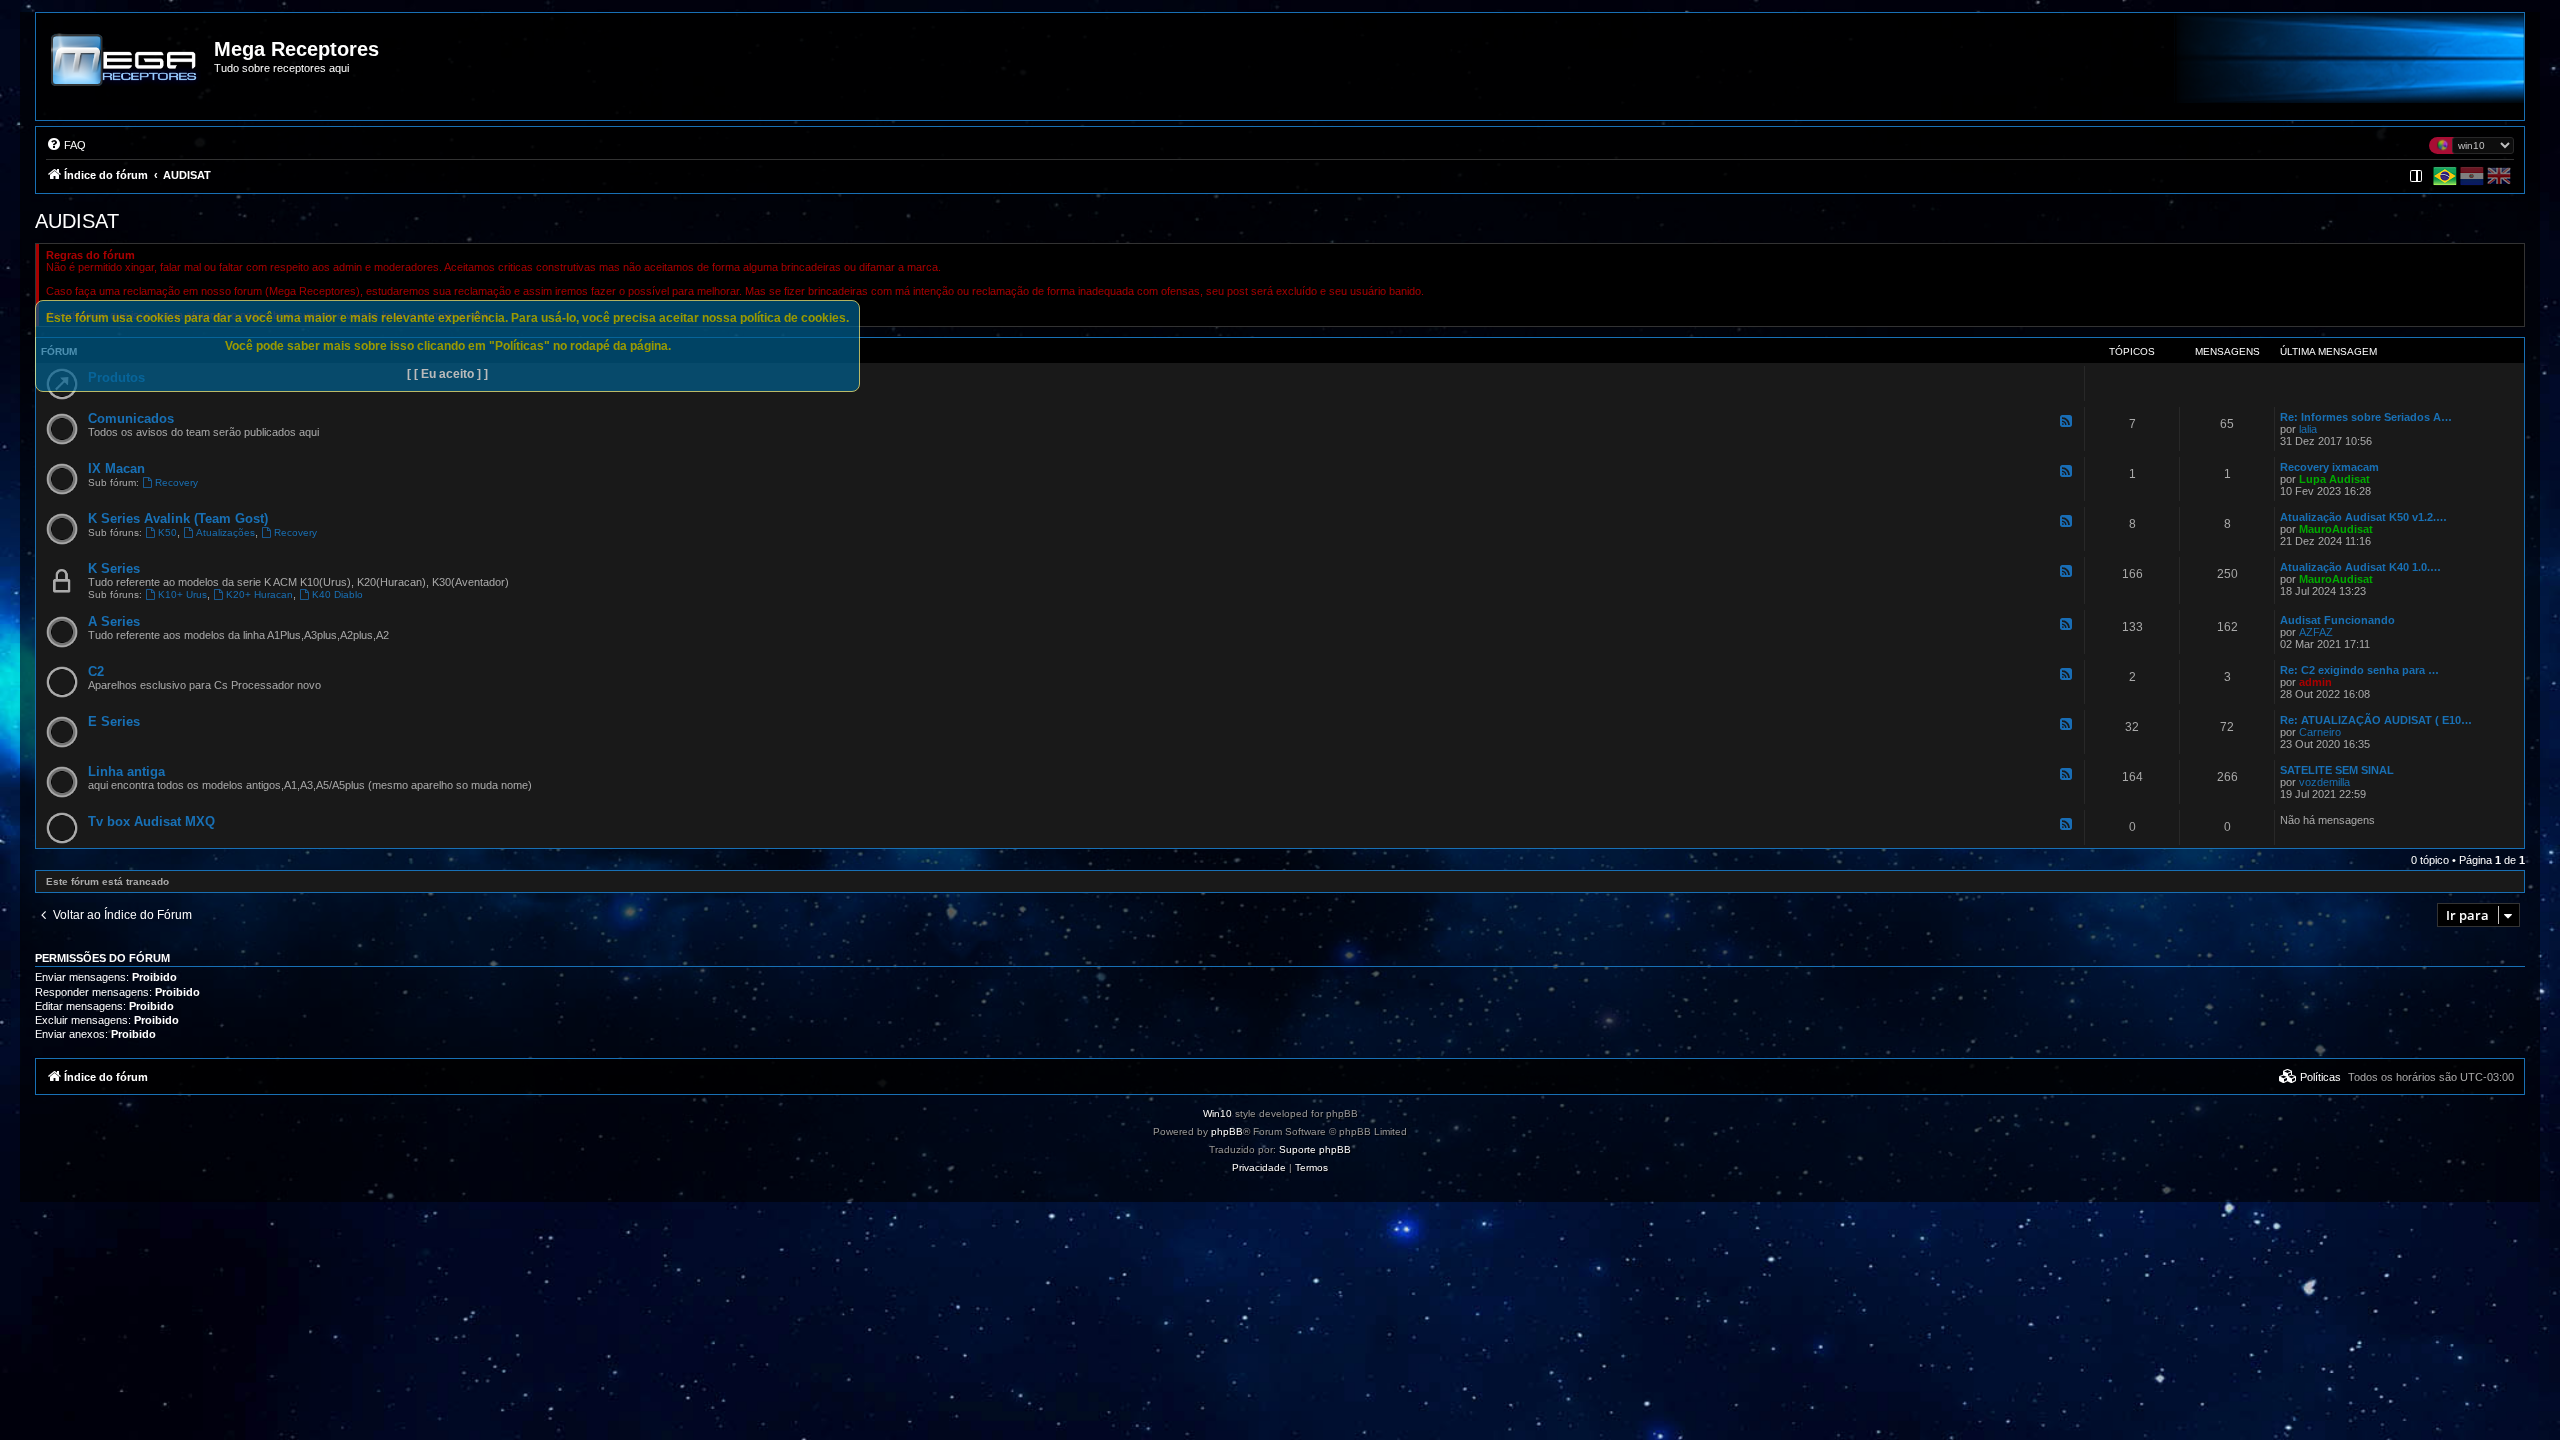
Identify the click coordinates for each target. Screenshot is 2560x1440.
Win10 (1217, 1113)
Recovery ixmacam (2329, 467)
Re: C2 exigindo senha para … (2359, 670)
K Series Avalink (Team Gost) (178, 518)
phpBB (1227, 1131)
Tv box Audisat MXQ (151, 821)
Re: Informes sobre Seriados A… (2366, 417)
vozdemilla (2324, 782)
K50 (167, 532)
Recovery (176, 482)
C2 (96, 671)
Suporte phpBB (1315, 1149)
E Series (114, 721)
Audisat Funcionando (2337, 620)
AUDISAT (77, 221)
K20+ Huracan (259, 594)
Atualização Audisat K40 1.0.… (2360, 567)
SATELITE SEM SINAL (2337, 770)
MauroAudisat (2336, 529)
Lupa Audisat (2334, 479)
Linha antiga (126, 771)
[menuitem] (66, 145)
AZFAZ (2316, 632)
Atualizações (225, 532)
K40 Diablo (337, 594)
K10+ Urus (182, 594)
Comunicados (131, 418)
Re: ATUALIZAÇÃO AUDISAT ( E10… (2376, 720)
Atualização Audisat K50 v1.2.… (2363, 517)
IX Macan (116, 468)
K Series (114, 568)
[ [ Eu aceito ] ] (447, 374)
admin (2315, 682)
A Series (114, 621)
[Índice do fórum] (126, 74)
